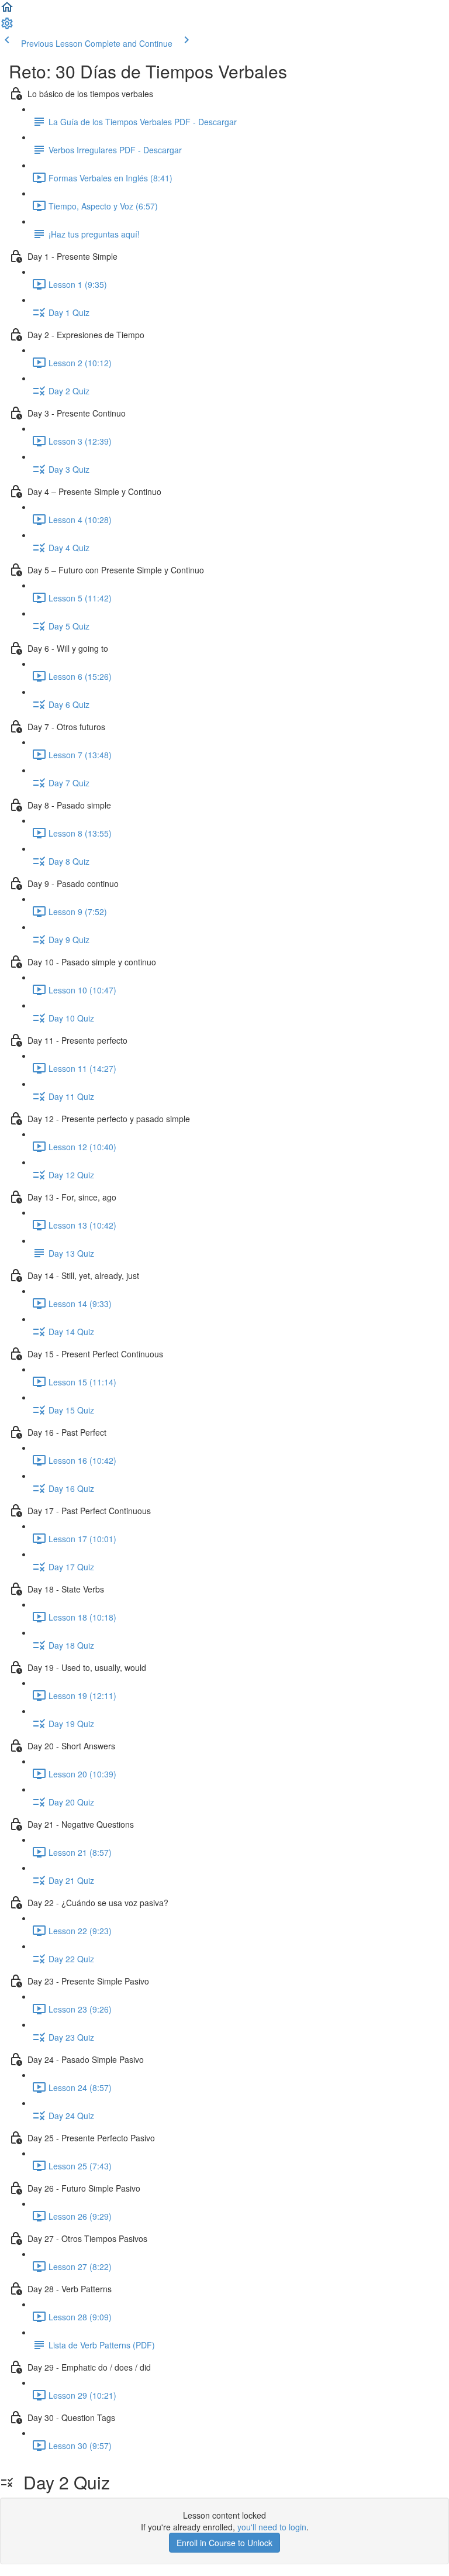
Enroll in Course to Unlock (224, 2543)
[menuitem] (7, 27)
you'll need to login (272, 2527)
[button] (7, 11)
